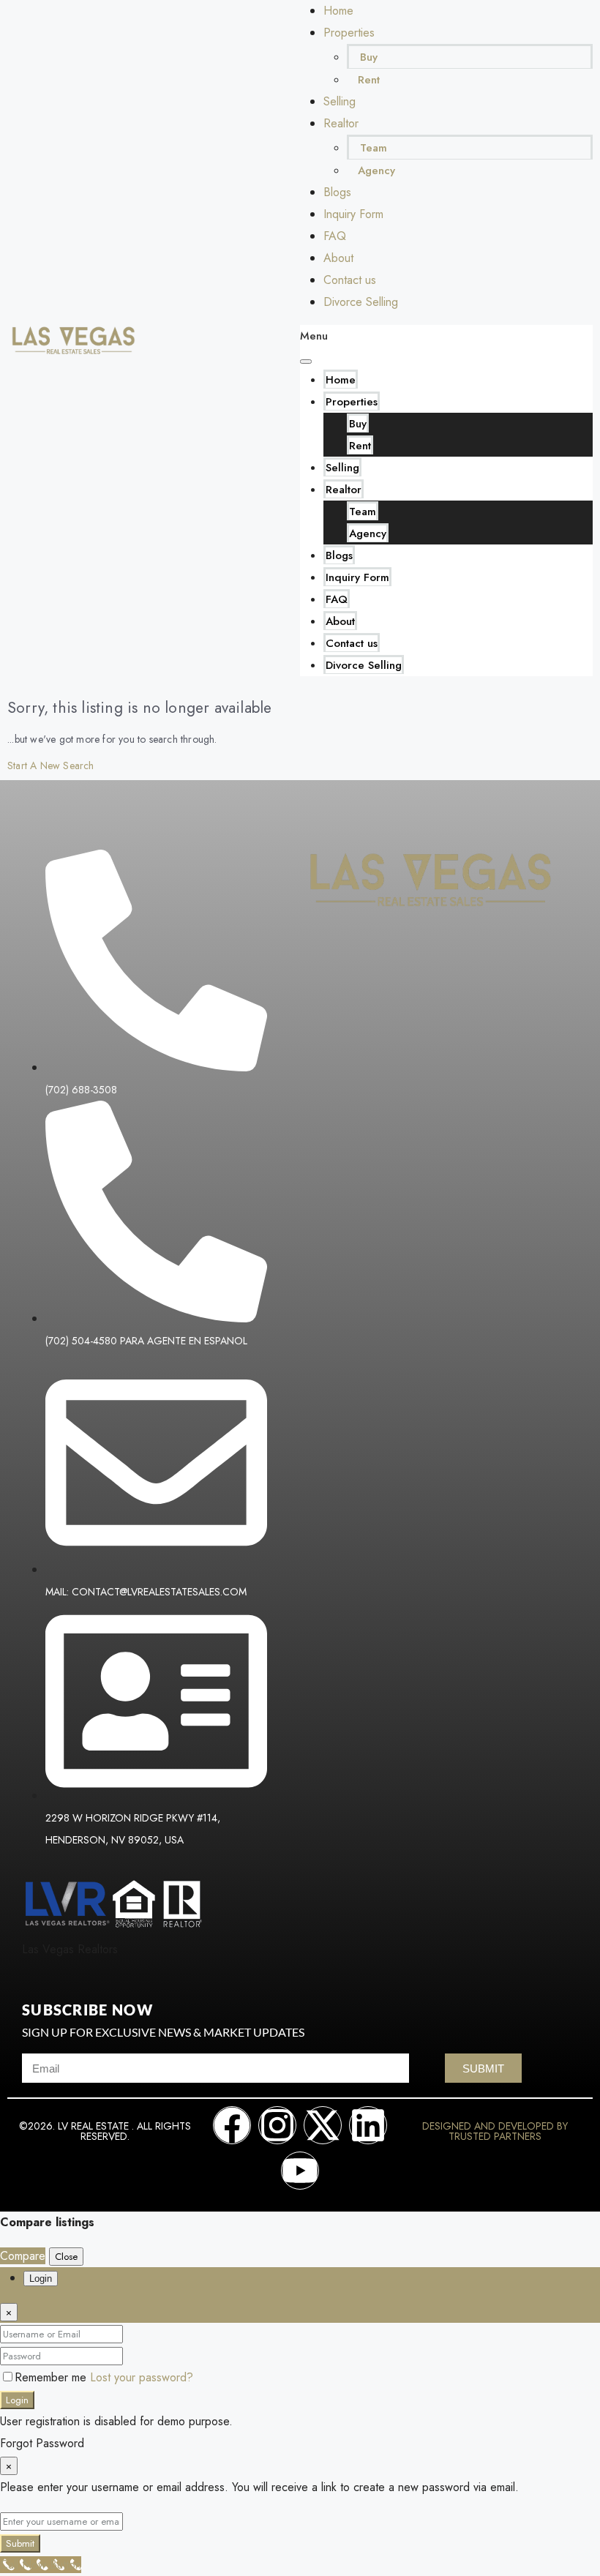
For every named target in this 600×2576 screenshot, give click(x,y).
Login (17, 2400)
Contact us (350, 280)
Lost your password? (142, 2377)
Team (374, 148)
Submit (20, 2543)
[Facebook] (232, 2125)
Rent (369, 80)
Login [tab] (41, 2279)
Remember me (52, 2377)
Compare (23, 2256)
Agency (376, 171)
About (338, 258)
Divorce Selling (361, 302)
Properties (349, 33)
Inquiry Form (353, 214)
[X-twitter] (323, 2125)
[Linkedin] (368, 2125)
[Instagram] (277, 2125)
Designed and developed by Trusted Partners (495, 2131)
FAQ (335, 236)
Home (338, 11)
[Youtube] (300, 2171)
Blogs (337, 192)
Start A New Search (51, 765)
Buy (369, 57)
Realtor (341, 123)
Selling (340, 101)
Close (66, 2257)
